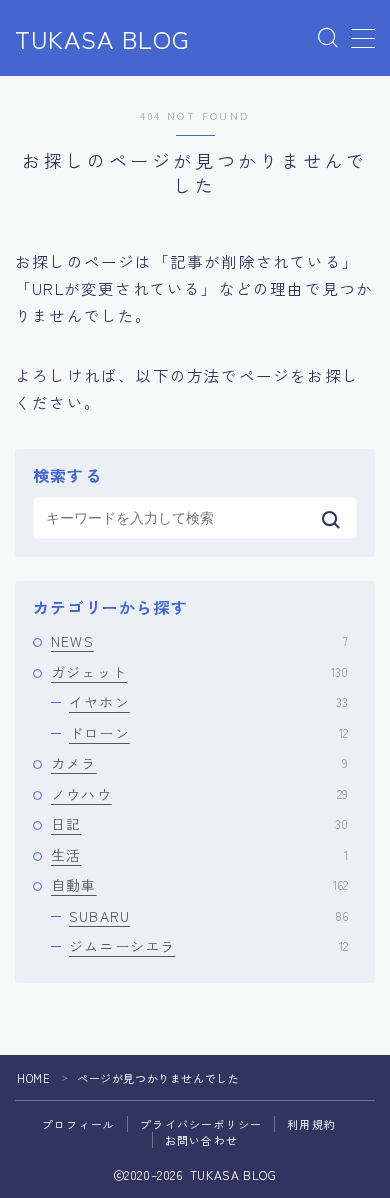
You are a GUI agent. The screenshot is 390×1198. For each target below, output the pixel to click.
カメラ (199, 763)
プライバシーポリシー (201, 1124)
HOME (33, 1078)
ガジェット (199, 672)
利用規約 (311, 1124)
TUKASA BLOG (102, 39)
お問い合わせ (201, 1140)
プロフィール (78, 1124)
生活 (199, 855)
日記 (199, 824)
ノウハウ (199, 794)
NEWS (199, 641)
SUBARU (208, 916)
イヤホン (208, 702)
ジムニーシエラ (208, 946)
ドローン (208, 733)
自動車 (199, 885)
